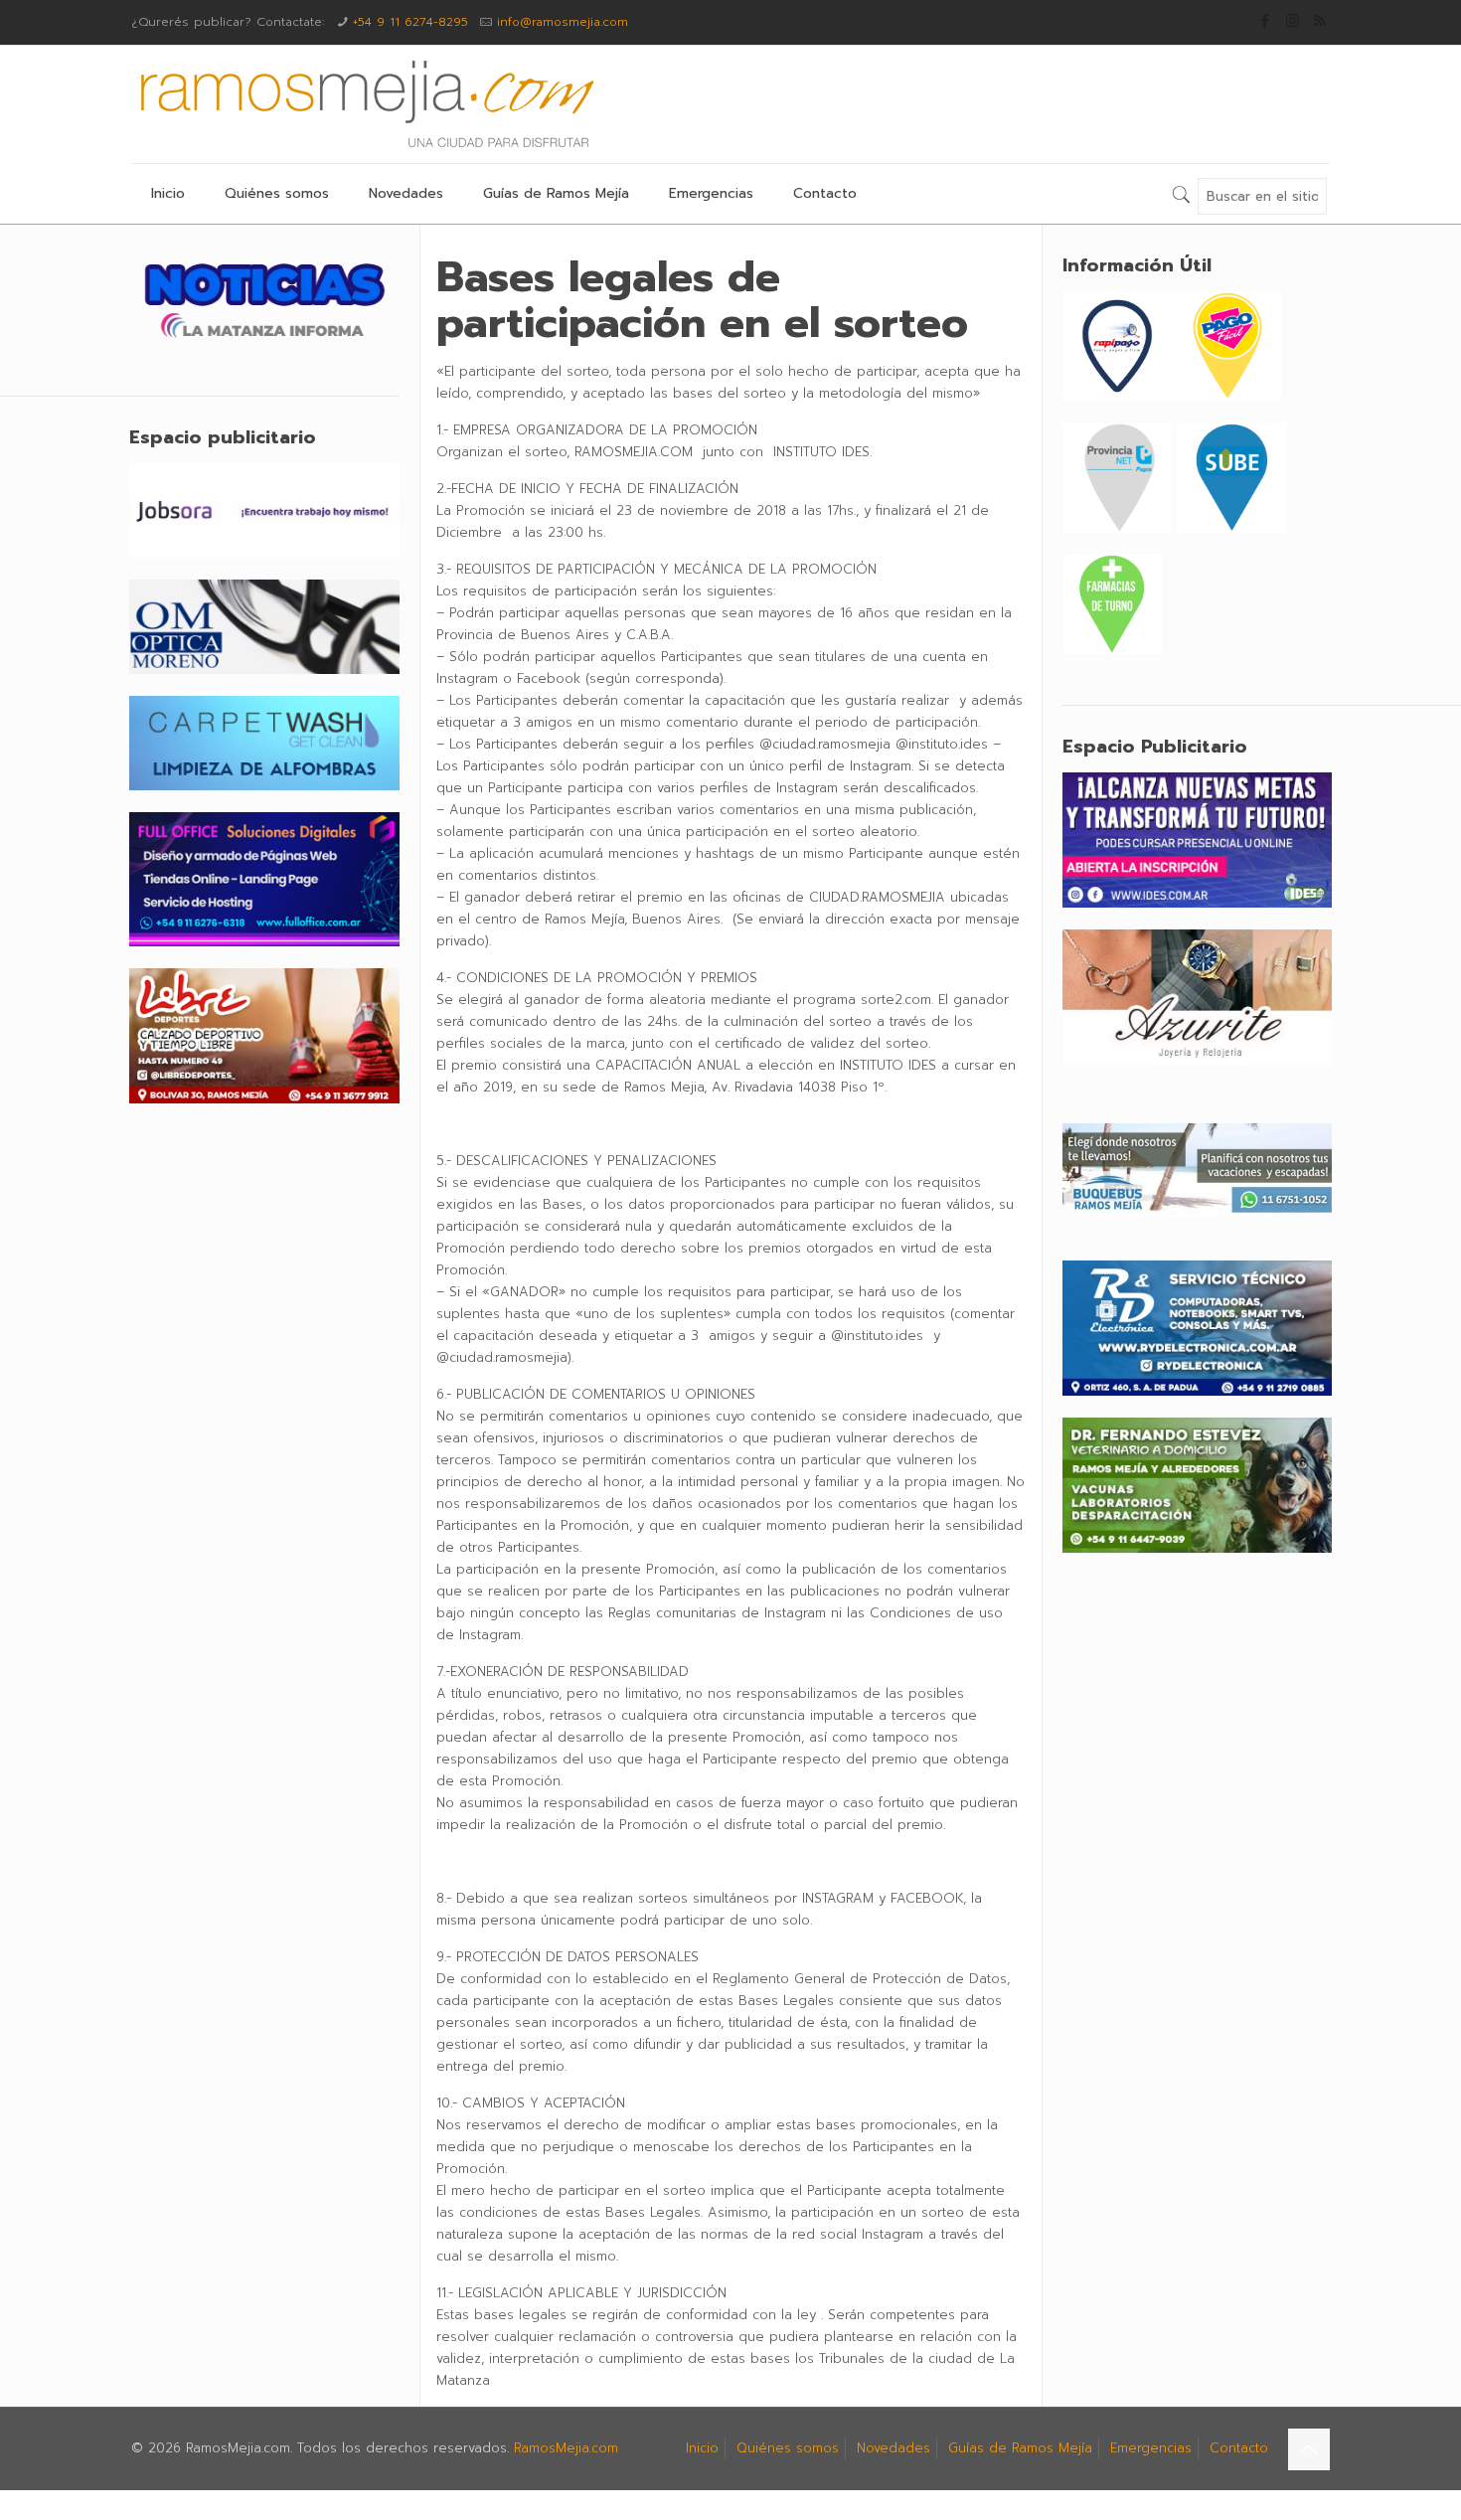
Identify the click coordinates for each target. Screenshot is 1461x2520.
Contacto (1239, 2448)
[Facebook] (1266, 21)
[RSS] (1319, 21)
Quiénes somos (788, 2448)
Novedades (893, 2448)
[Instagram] (1293, 21)
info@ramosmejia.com (563, 22)
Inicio (702, 2448)
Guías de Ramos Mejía (1020, 2448)
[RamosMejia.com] (365, 104)
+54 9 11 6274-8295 (410, 22)
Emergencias (1151, 2448)
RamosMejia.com (566, 2448)
